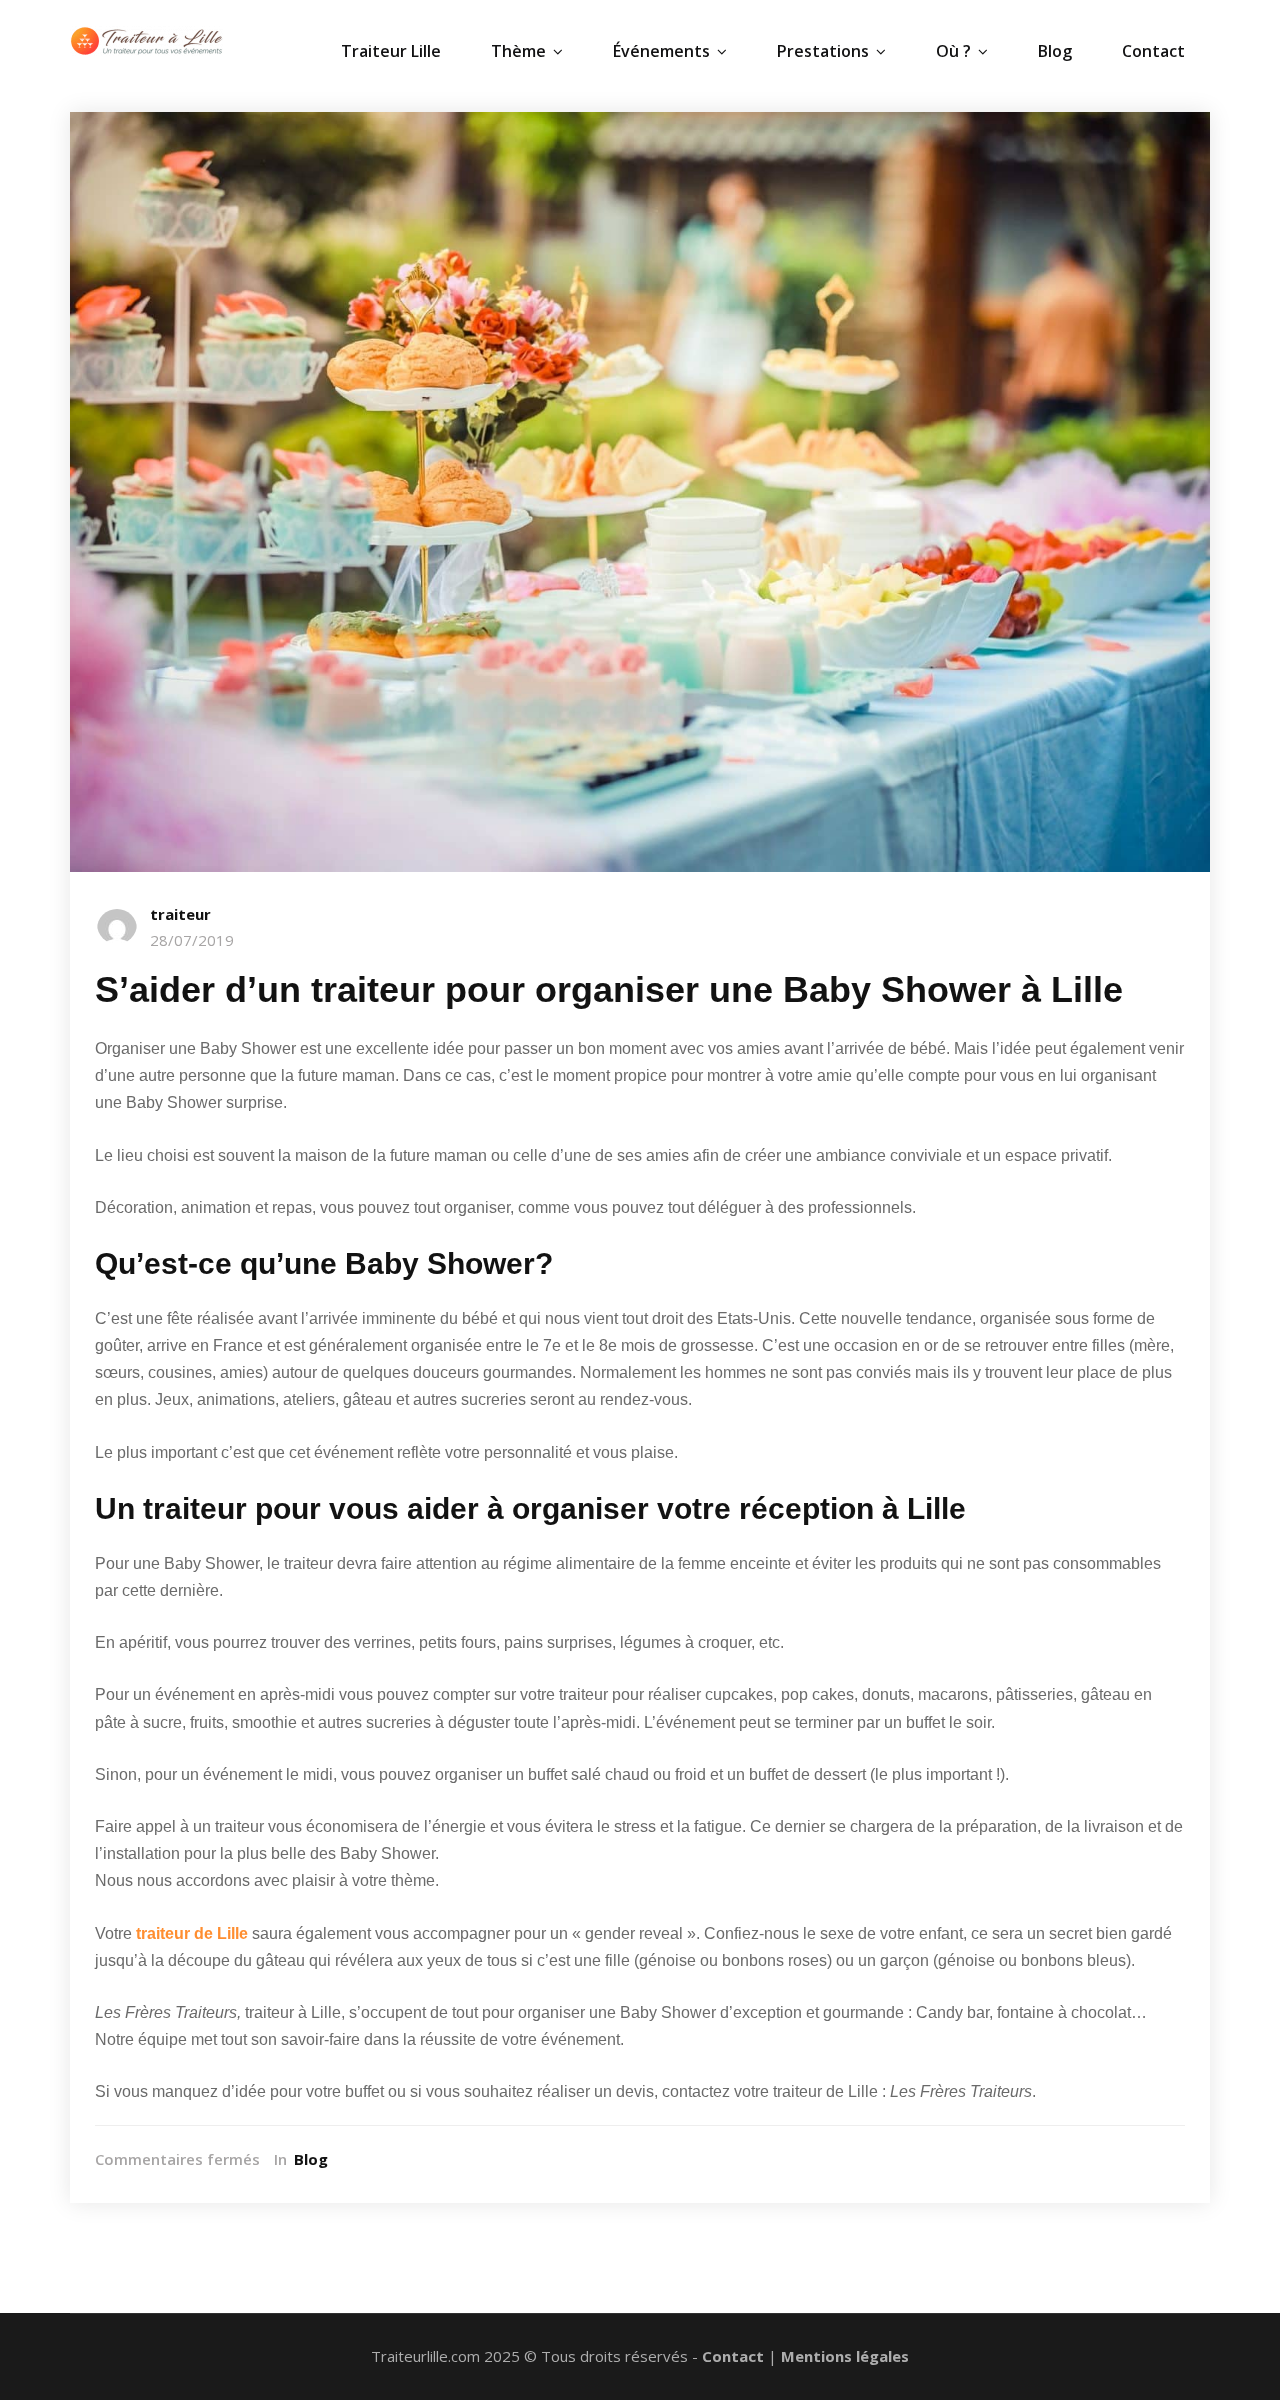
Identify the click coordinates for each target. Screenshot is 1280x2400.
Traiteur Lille (391, 51)
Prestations (823, 51)
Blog (1055, 51)
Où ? (953, 51)
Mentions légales (845, 2356)
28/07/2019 (192, 940)
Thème (518, 51)
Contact (1153, 51)
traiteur (180, 914)
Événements (661, 51)
